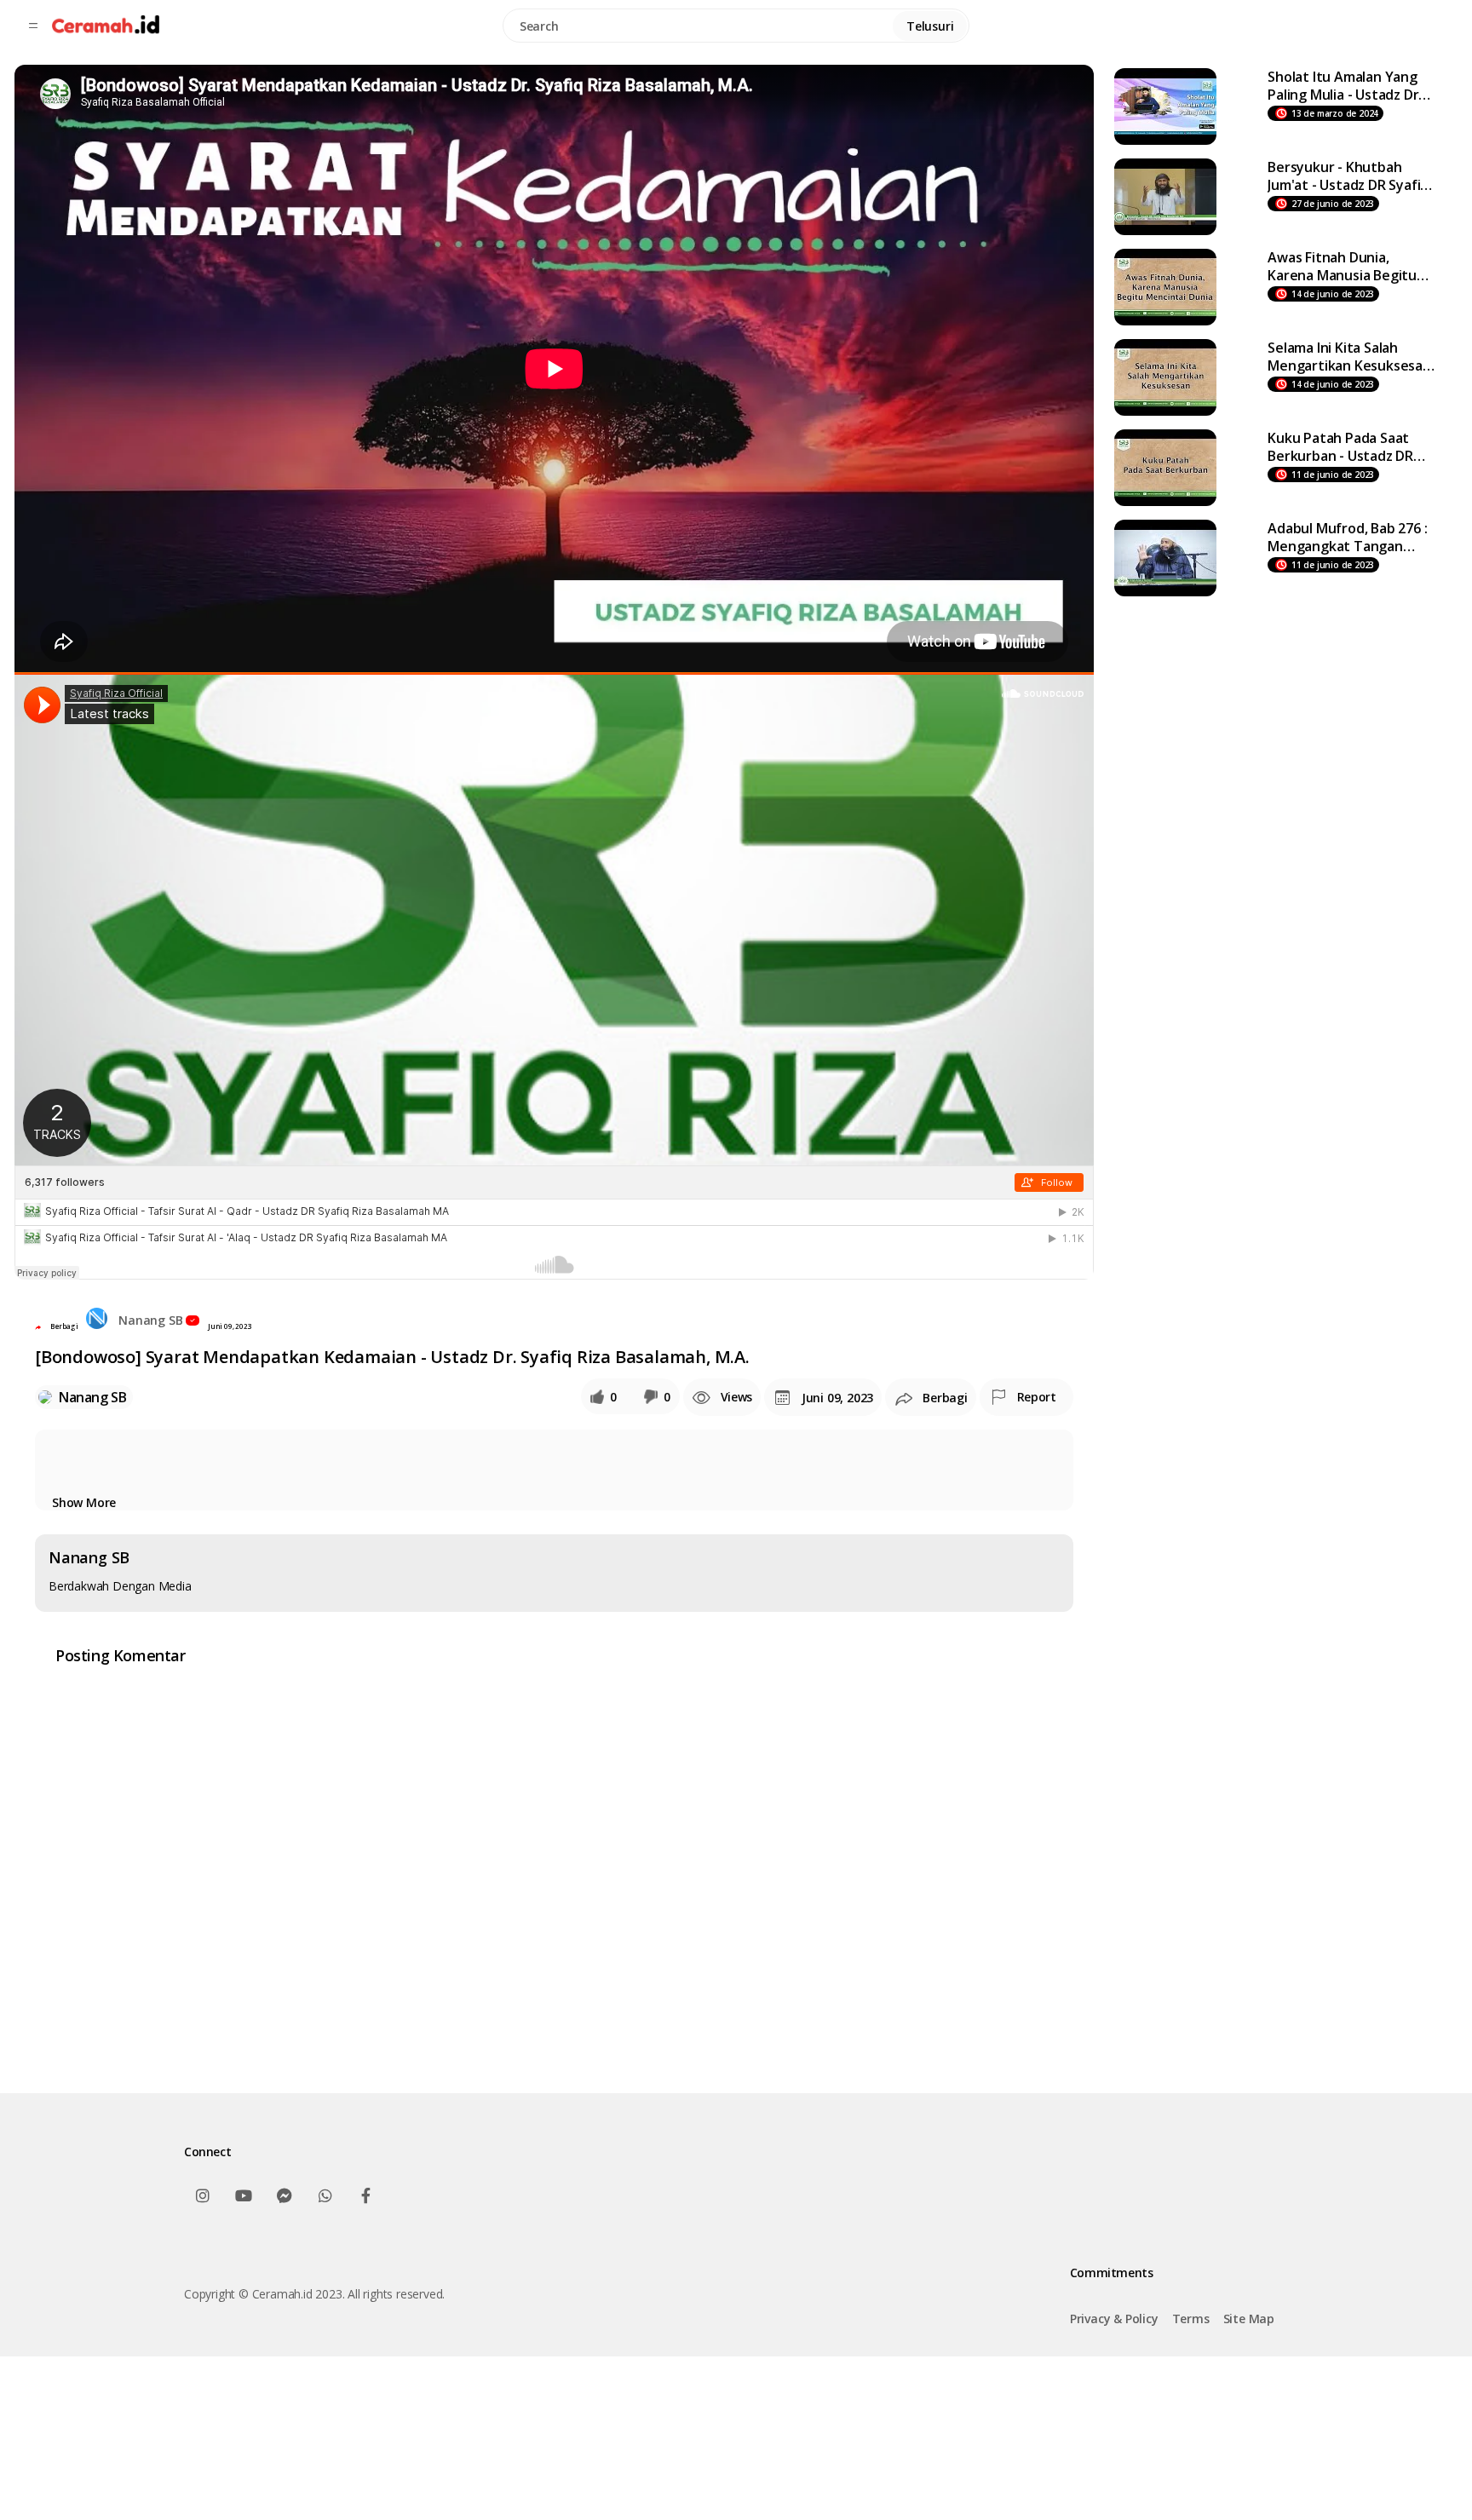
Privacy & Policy (1114, 2319)
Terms (1191, 2319)
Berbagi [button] (64, 1326)
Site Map (1249, 2319)
